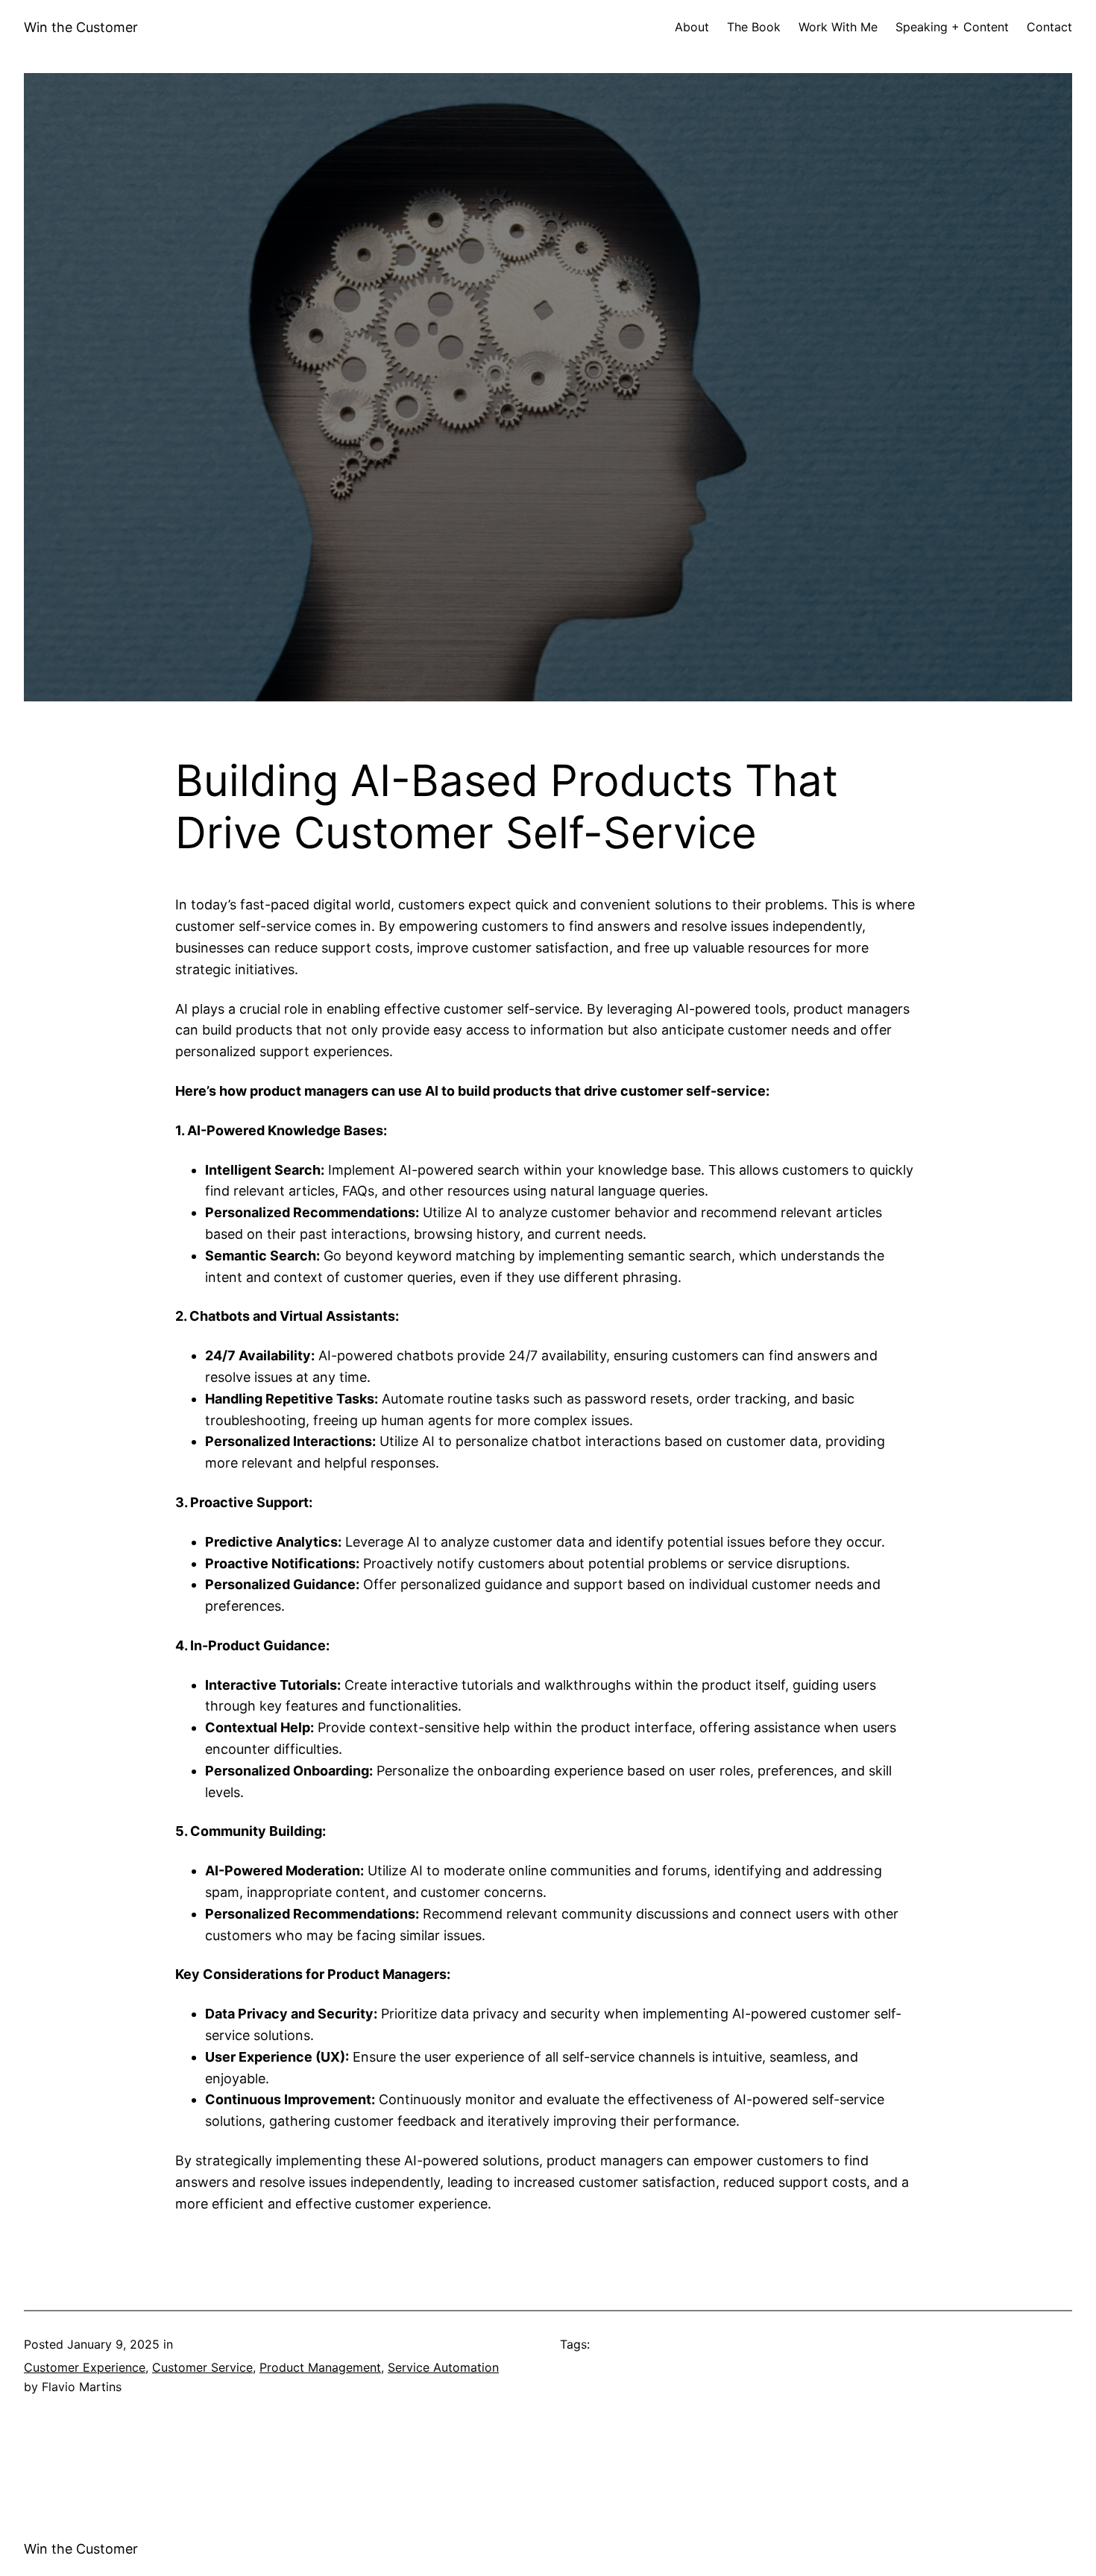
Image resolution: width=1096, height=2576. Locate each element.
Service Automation (443, 2367)
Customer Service (202, 2367)
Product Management (320, 2367)
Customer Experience (85, 2367)
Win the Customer (81, 27)
